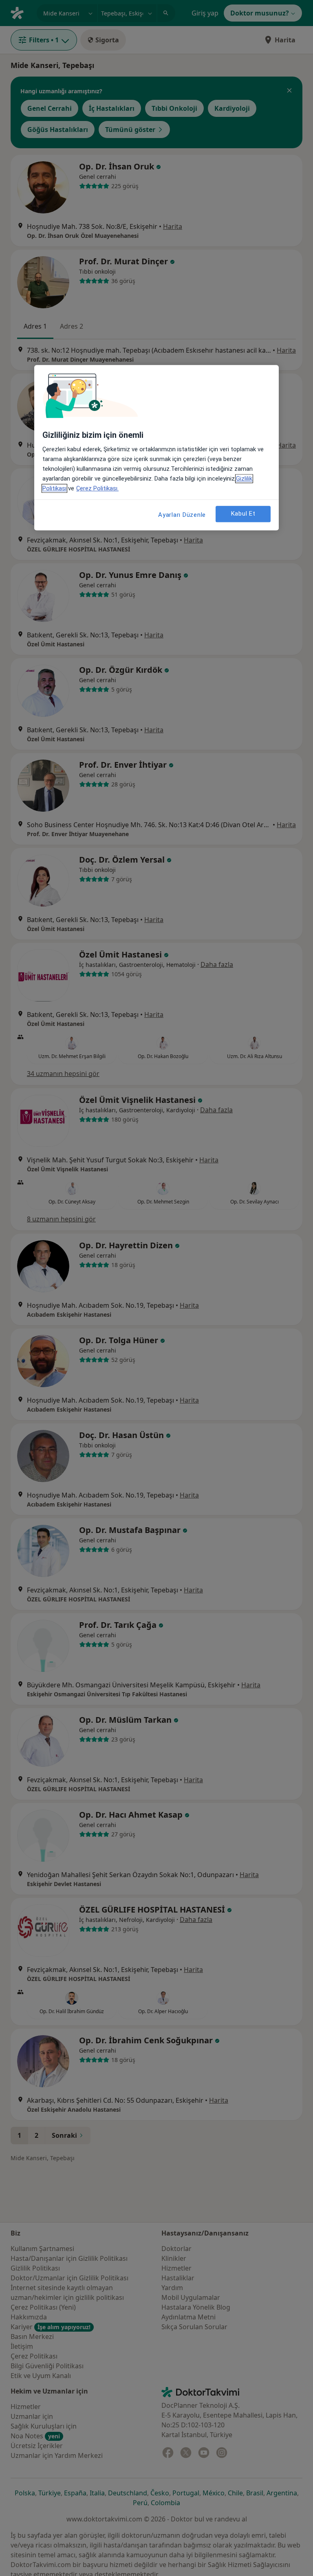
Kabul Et (243, 514)
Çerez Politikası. (97, 488)
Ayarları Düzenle (182, 515)
